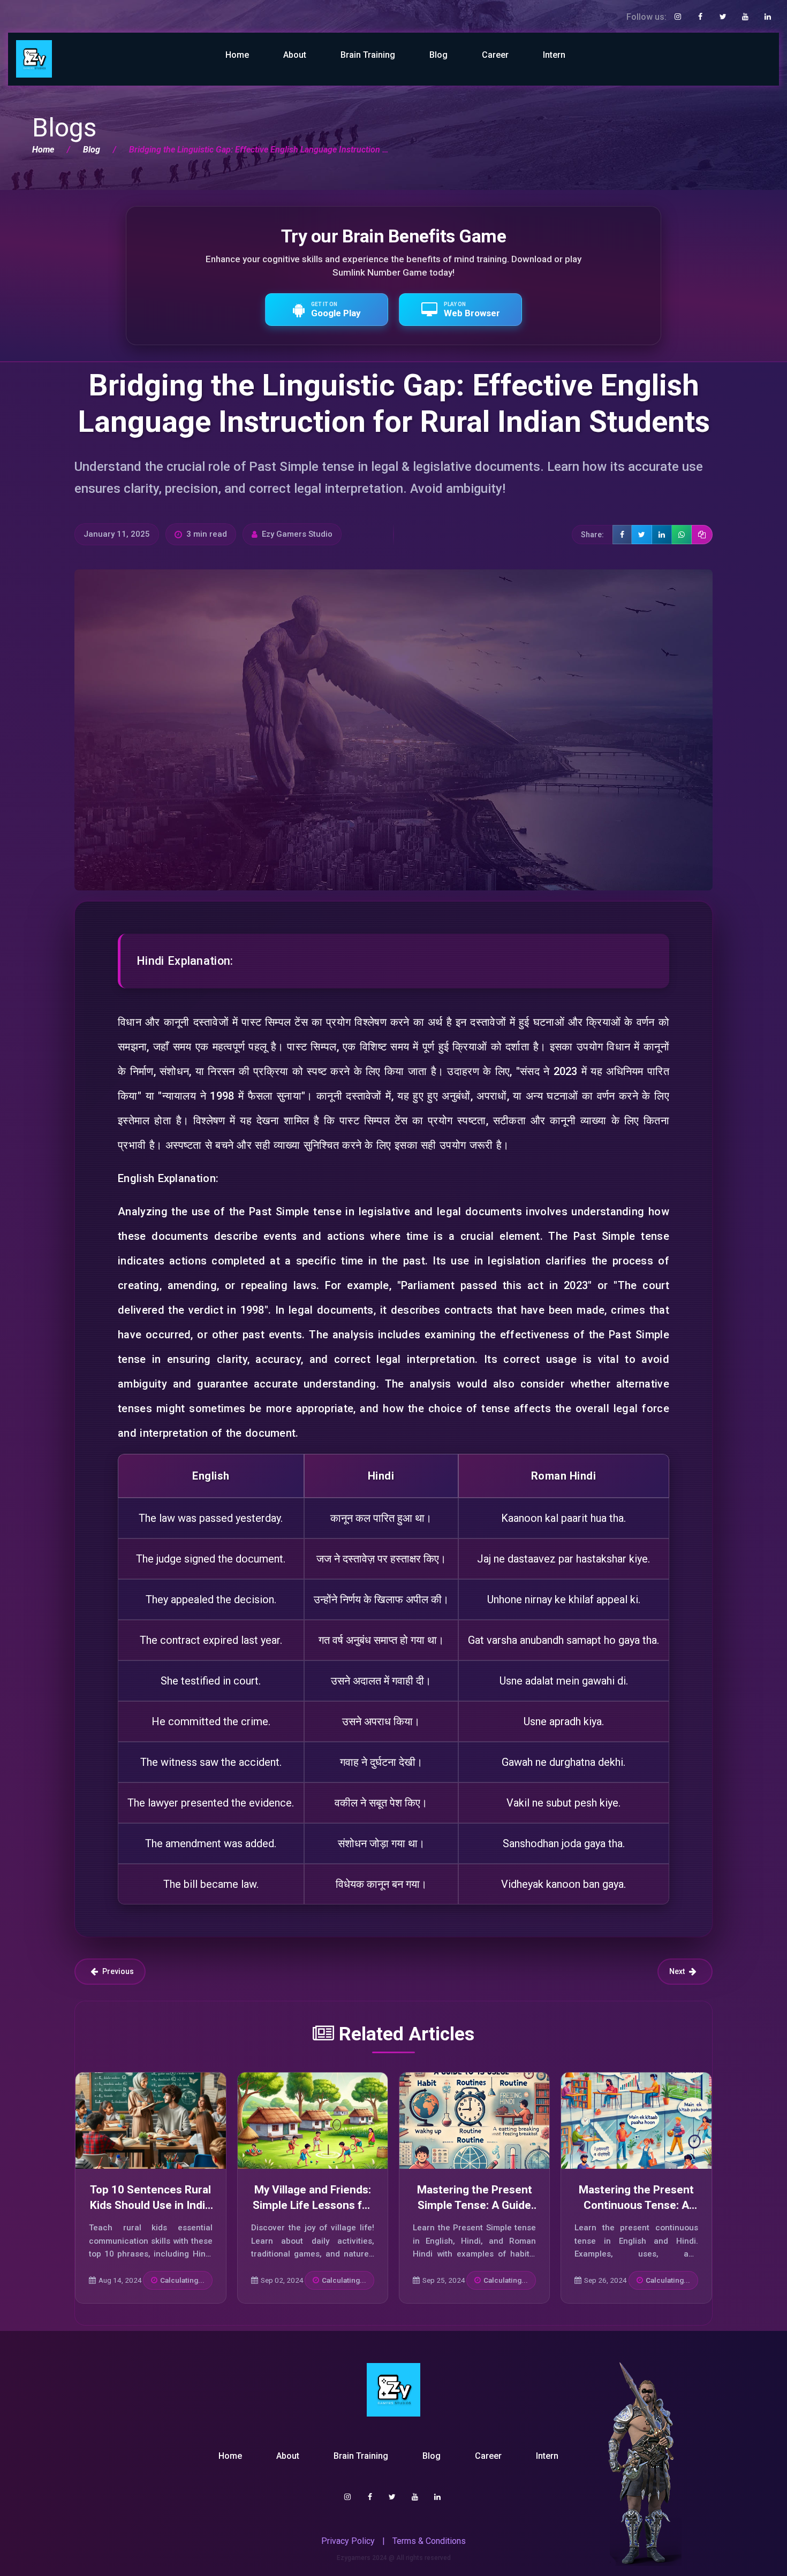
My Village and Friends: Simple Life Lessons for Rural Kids (313, 2205)
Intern (554, 55)
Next (677, 1971)
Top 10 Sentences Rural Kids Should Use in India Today (150, 2205)
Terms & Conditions (429, 2541)
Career (495, 55)
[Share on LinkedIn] (662, 535)
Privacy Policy (348, 2541)
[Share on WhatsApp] (682, 535)
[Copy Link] (702, 535)
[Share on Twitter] (642, 535)
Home (237, 55)
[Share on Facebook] (622, 535)
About (295, 55)
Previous (118, 1971)
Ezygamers (354, 2558)
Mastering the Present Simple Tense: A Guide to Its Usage (475, 2205)
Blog (438, 55)
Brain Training (368, 55)
